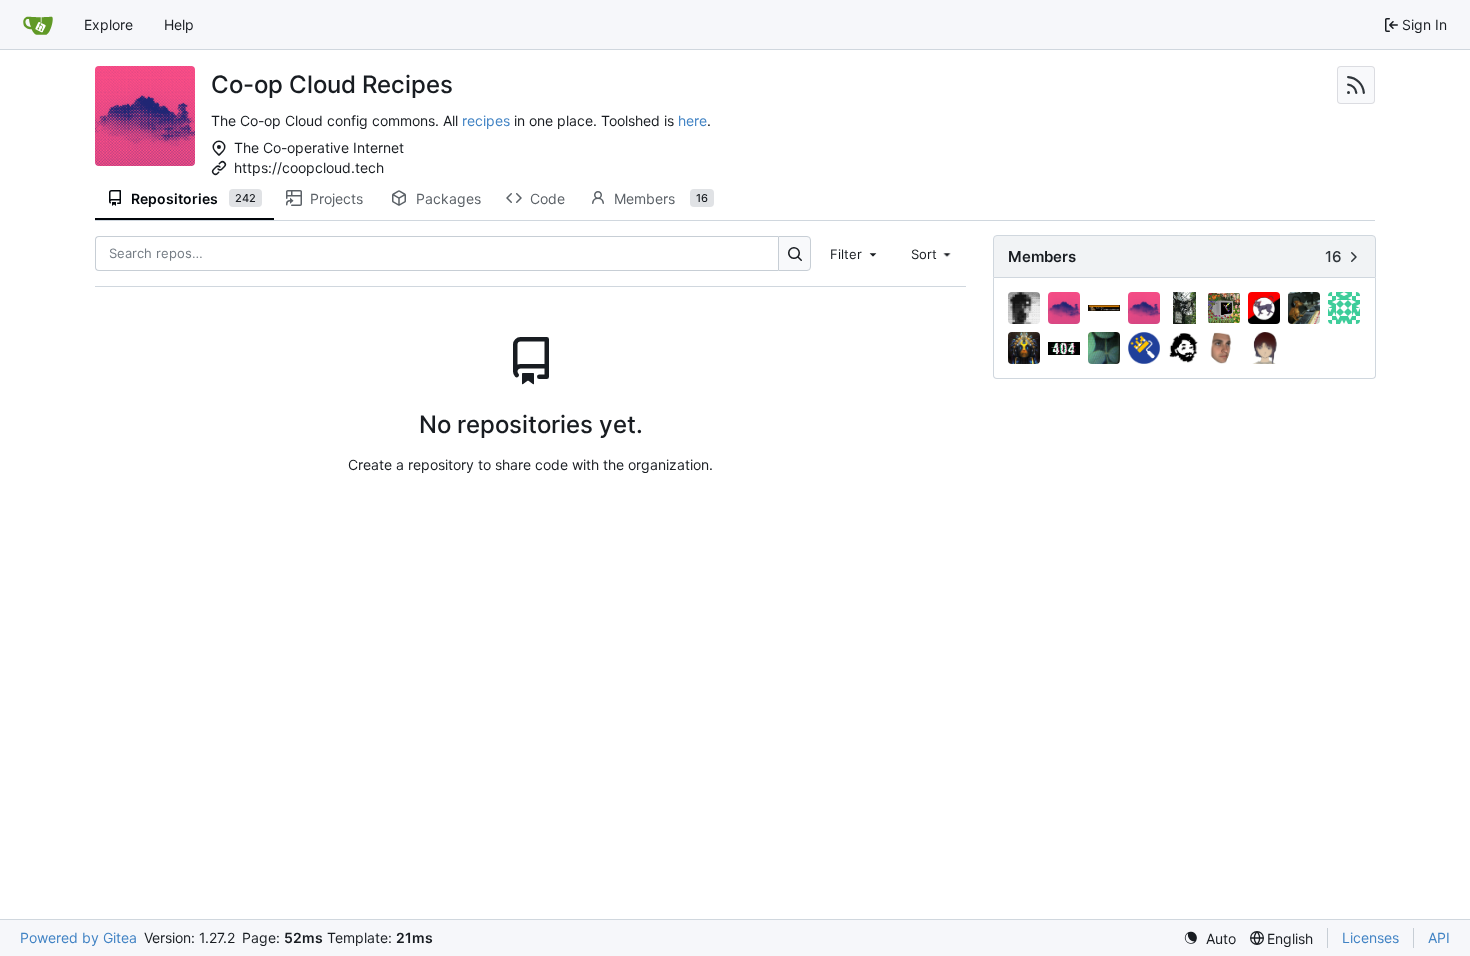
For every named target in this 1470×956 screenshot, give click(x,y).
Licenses (1370, 937)
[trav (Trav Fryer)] (1224, 348)
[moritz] (1064, 348)
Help (179, 24)
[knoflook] (1304, 308)
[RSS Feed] (1356, 85)
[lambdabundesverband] (1344, 308)
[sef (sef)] (1184, 348)
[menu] (1209, 938)
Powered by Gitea (78, 937)
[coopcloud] (1144, 308)
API (1439, 937)
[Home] (38, 25)
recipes (486, 120)
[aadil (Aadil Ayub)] (1024, 308)
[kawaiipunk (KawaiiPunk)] (1264, 308)
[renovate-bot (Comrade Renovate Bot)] (1144, 348)
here (692, 120)
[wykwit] (1264, 348)
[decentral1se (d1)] (1184, 308)
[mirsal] (1024, 348)
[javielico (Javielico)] (1224, 308)
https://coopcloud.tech (309, 167)
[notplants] (1104, 348)
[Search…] (794, 253)
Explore (108, 24)
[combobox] (855, 253)
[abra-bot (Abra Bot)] (1064, 308)
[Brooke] (1104, 308)
